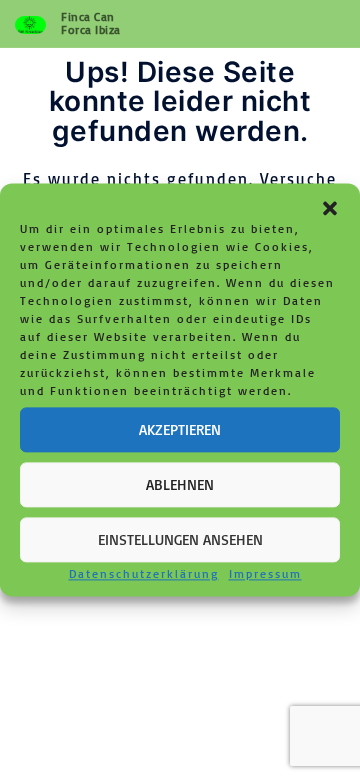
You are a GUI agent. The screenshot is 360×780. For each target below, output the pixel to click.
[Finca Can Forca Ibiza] (30, 24)
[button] (330, 208)
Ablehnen (180, 484)
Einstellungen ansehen (180, 539)
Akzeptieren (180, 429)
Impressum (265, 573)
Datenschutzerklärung (144, 573)
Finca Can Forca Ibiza (91, 23)
